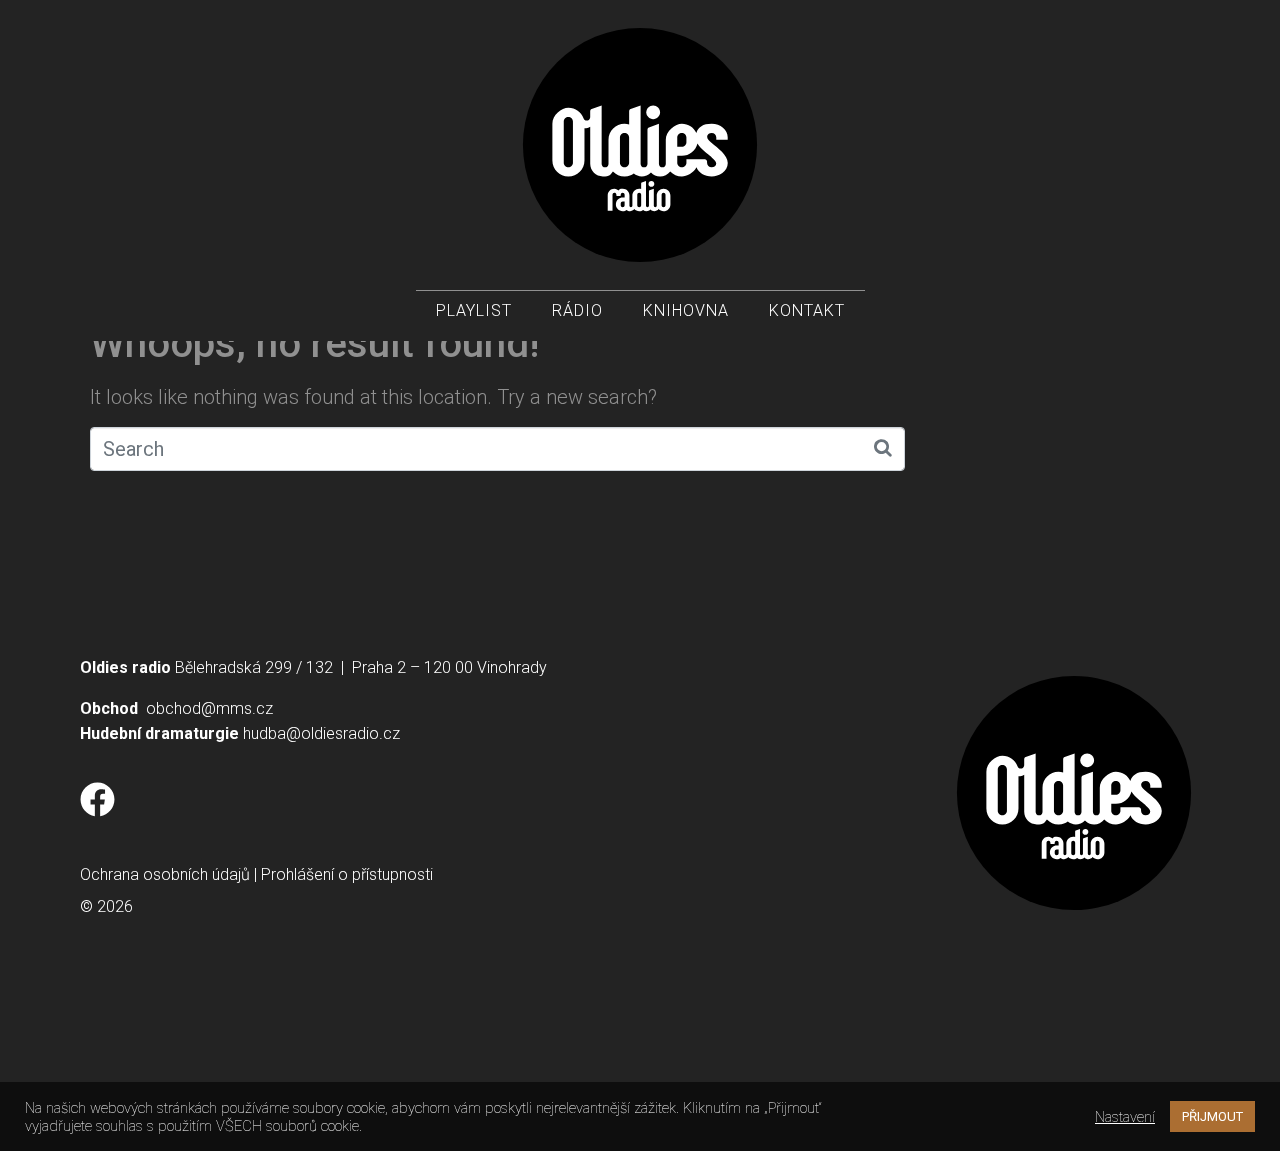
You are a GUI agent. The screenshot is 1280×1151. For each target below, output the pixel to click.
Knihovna (686, 310)
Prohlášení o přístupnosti (347, 874)
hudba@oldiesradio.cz (321, 733)
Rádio (577, 310)
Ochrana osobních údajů (165, 874)
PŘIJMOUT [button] (1212, 1116)
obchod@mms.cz (209, 708)
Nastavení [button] (1125, 1117)
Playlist (474, 310)
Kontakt (807, 310)
